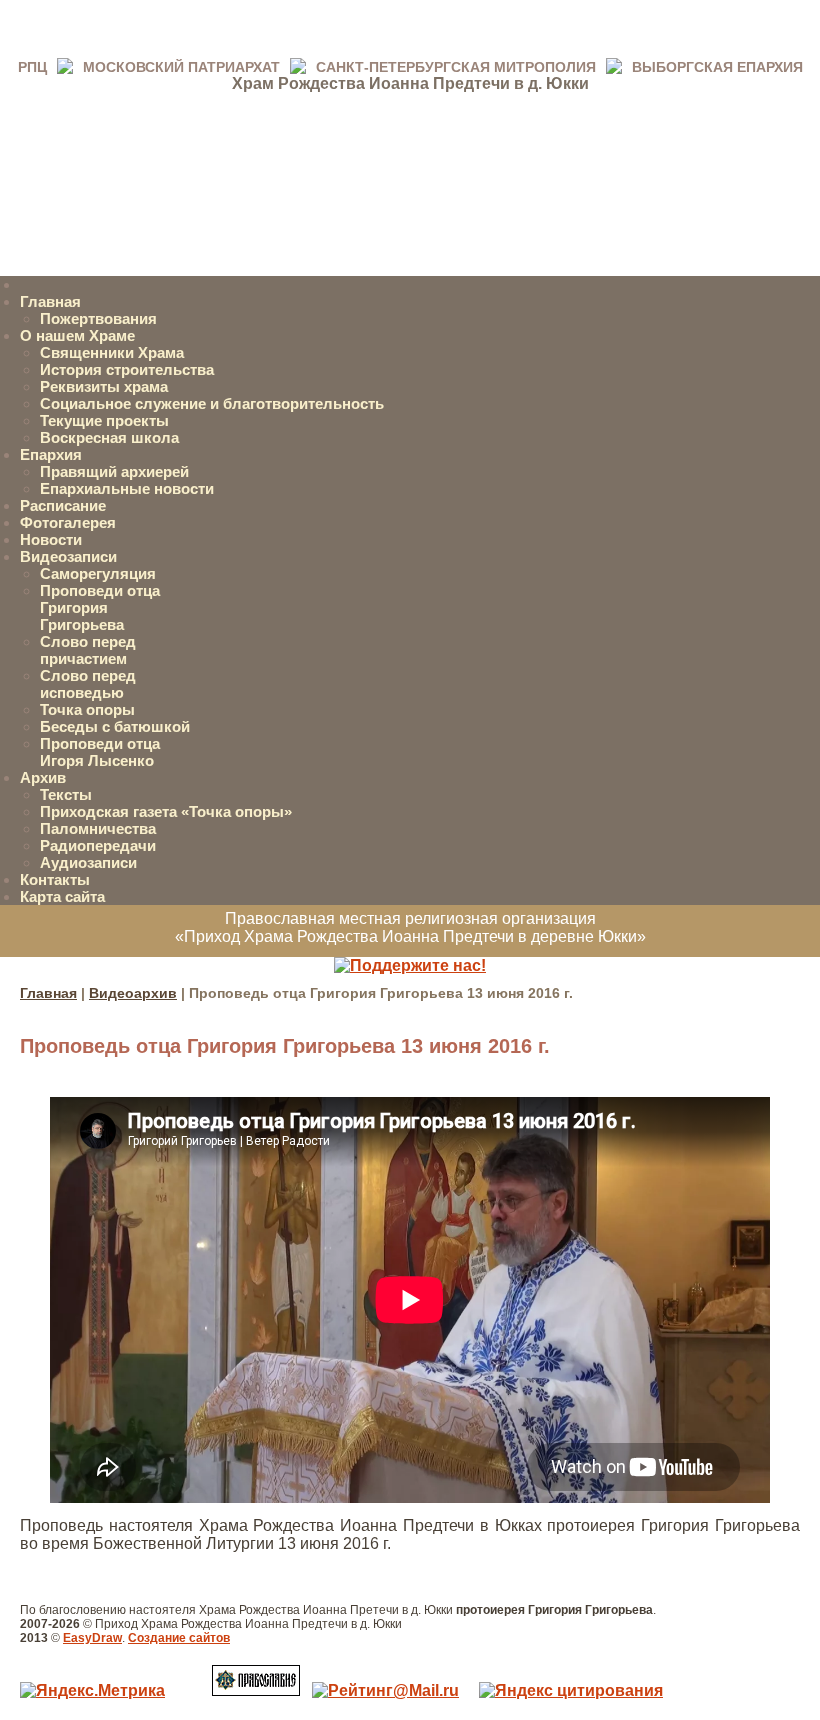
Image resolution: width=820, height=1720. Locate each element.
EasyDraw (92, 1638)
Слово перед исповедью (88, 684)
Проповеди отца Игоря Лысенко (100, 752)
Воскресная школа (109, 437)
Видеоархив (133, 993)
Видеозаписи (68, 556)
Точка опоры (87, 709)
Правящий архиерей (114, 471)
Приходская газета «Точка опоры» (166, 811)
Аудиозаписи (88, 862)
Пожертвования (98, 318)
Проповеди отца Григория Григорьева (100, 607)
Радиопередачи (98, 845)
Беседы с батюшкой (115, 726)
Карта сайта (62, 896)
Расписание (63, 505)
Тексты (66, 794)
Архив (43, 777)
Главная (50, 301)
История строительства (127, 369)
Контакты (55, 879)
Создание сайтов (179, 1638)
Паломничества (98, 828)
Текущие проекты (104, 420)
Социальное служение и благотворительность (212, 403)
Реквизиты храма (104, 386)
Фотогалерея (68, 522)
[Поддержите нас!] (410, 965)
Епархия (51, 454)
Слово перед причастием (88, 650)
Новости (51, 539)
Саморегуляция (98, 573)
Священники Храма (112, 352)
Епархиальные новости (127, 488)
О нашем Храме (77, 335)
